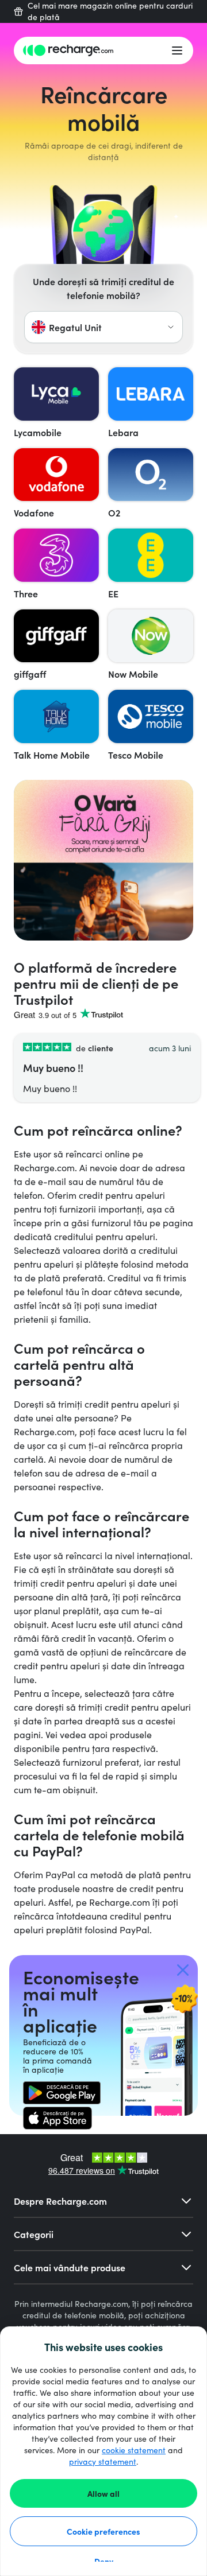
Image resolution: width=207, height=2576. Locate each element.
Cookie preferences (103, 2531)
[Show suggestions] (171, 327)
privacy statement (103, 2462)
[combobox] (103, 327)
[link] (62, 2093)
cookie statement (134, 2450)
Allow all (103, 2493)
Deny (104, 2561)
